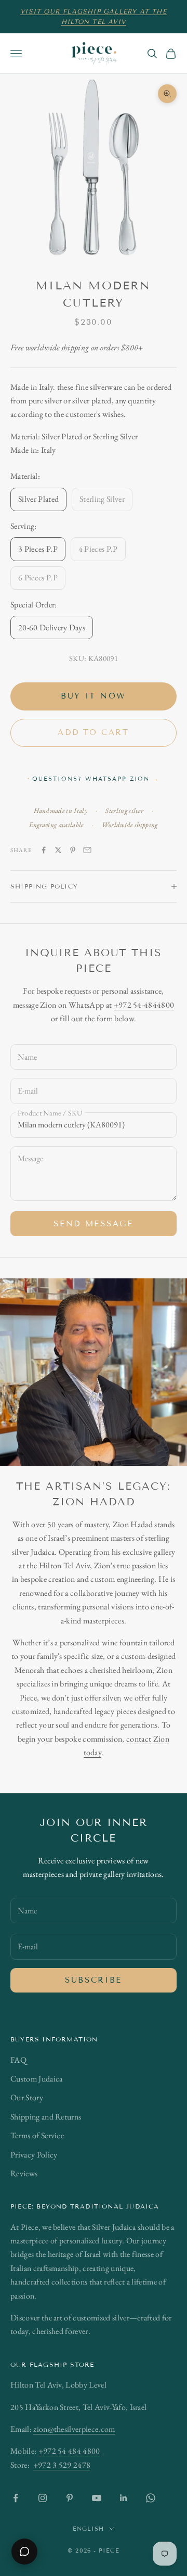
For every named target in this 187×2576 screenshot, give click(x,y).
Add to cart (94, 732)
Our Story (27, 2097)
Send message (93, 1224)
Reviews (24, 2173)
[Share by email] (87, 850)
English (89, 2529)
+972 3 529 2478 (62, 2465)
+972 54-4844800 (144, 1005)
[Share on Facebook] (44, 850)
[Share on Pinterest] (73, 850)
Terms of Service (37, 2135)
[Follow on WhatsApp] (151, 2498)
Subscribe (94, 1980)
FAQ (18, 2060)
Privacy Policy (34, 2155)
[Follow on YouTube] (97, 2498)
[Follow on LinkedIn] (124, 2498)
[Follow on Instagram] (43, 2498)
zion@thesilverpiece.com (74, 2429)
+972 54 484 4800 (69, 2451)
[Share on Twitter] (58, 850)
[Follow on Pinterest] (70, 2498)
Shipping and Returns (46, 2117)
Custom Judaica (36, 2079)
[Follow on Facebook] (16, 2498)
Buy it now (94, 696)
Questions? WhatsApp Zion (96, 779)
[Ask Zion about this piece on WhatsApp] (24, 2552)
